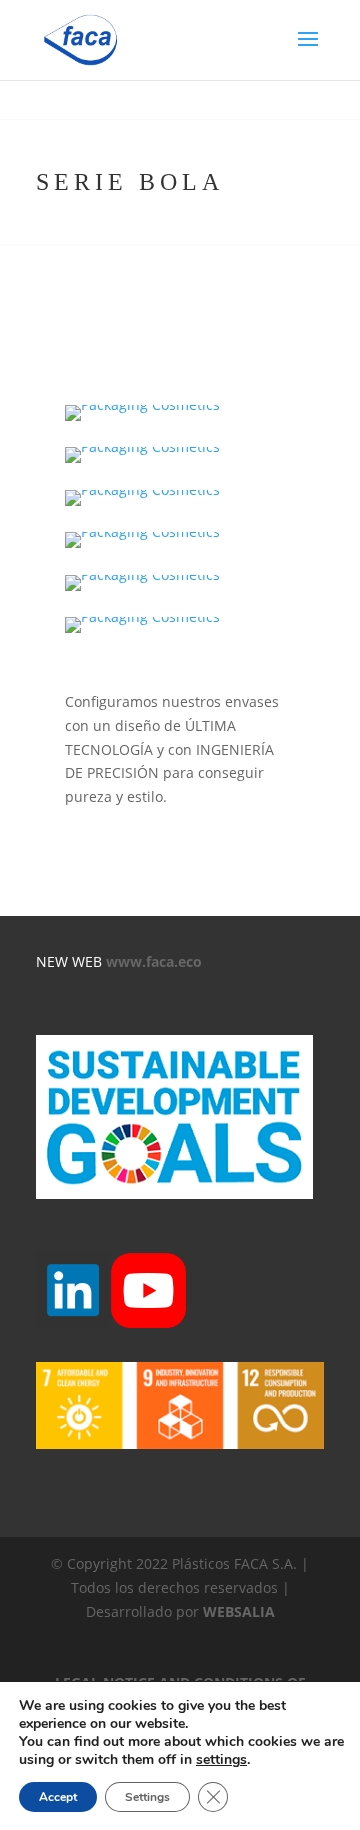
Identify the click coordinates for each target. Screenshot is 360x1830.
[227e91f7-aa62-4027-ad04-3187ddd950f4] (142, 547)
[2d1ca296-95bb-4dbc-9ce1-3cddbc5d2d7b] (142, 462)
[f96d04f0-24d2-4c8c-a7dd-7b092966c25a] (142, 632)
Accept (58, 1797)
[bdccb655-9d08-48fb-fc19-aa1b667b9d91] (142, 590)
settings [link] (221, 1759)
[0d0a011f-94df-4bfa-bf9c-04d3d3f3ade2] (142, 420)
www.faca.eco (154, 961)
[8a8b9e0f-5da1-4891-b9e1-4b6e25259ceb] (142, 505)
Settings (147, 1797)
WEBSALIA (239, 1611)
